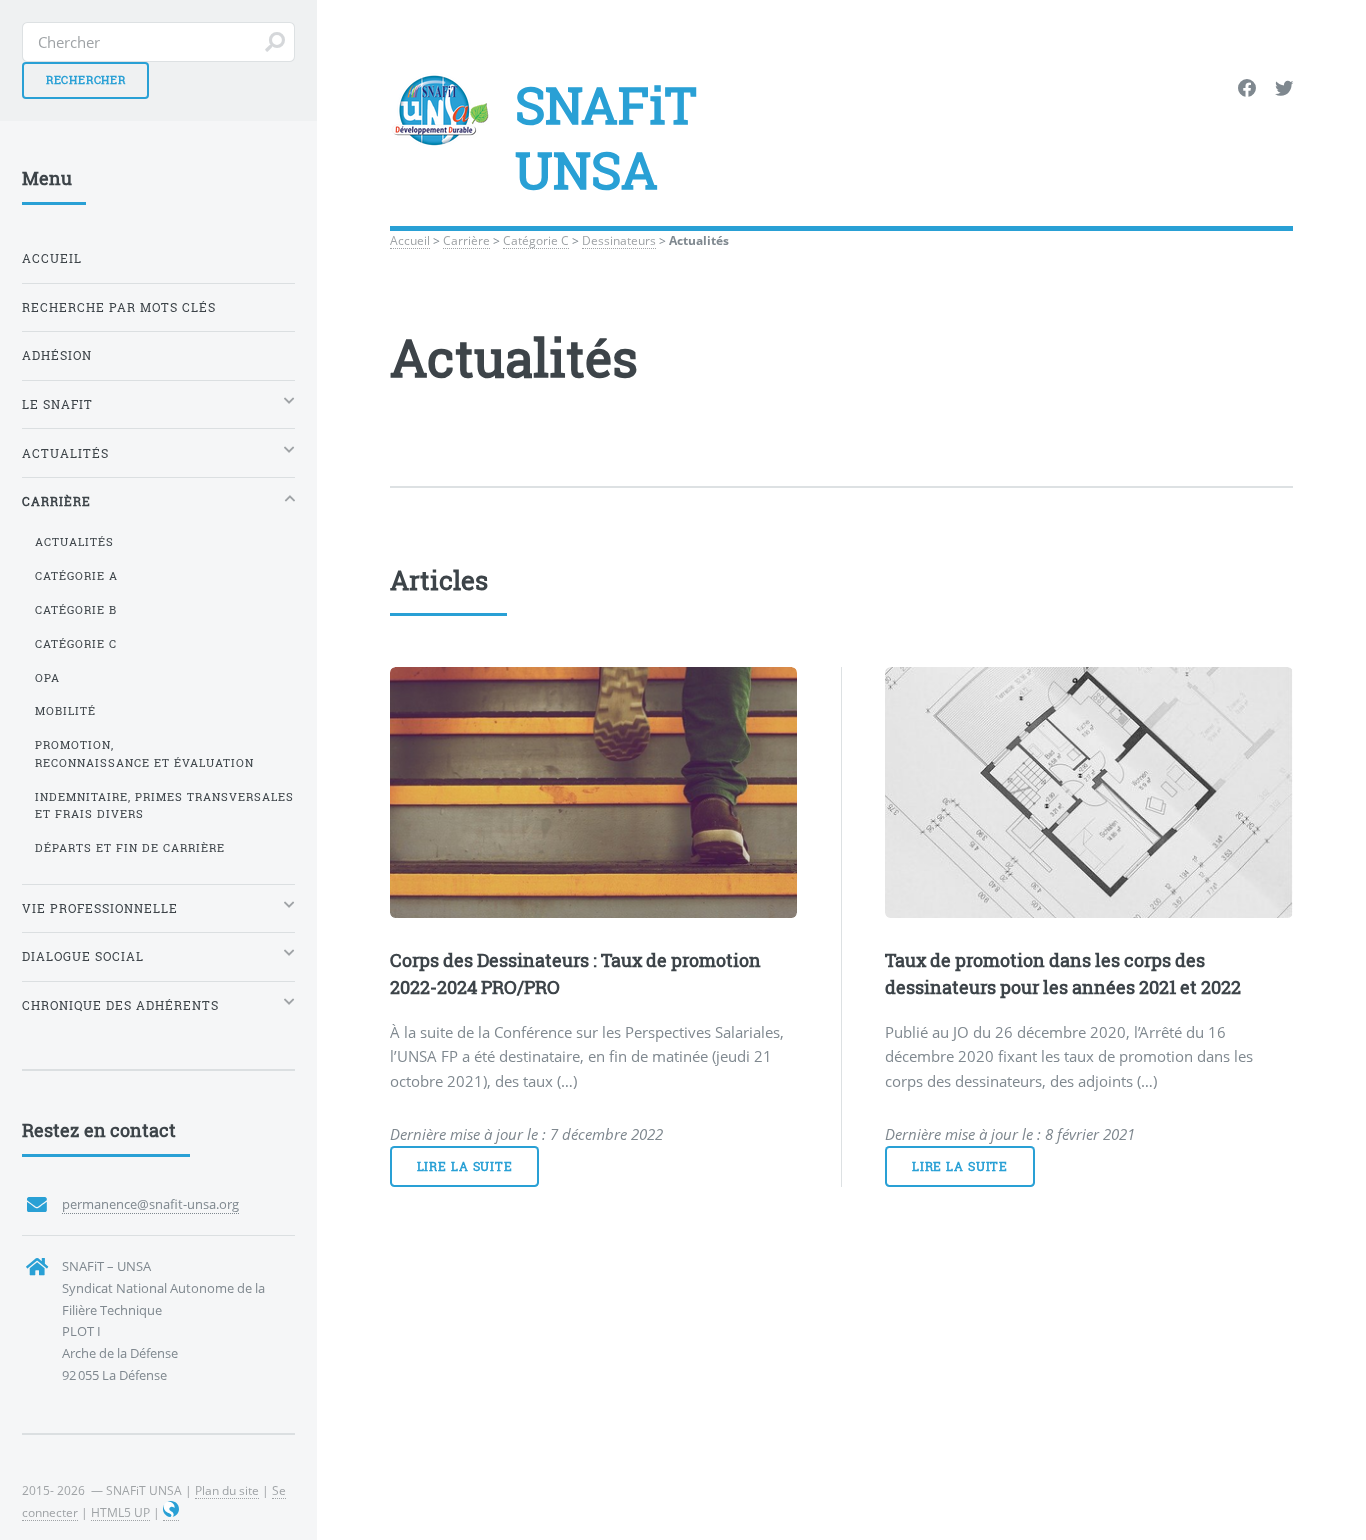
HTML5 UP (120, 1512)
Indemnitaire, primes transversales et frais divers (164, 805)
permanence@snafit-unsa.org (150, 1204)
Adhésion (57, 355)
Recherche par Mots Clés (119, 307)
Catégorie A (76, 576)
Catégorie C (536, 240)
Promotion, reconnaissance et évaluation (144, 753)
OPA (47, 678)
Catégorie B (76, 610)
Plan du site (227, 1490)
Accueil (410, 240)
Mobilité (65, 711)
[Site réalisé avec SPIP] (171, 1512)
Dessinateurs (619, 240)
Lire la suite (465, 1166)
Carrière (466, 240)
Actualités (74, 542)
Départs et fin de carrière (130, 848)
